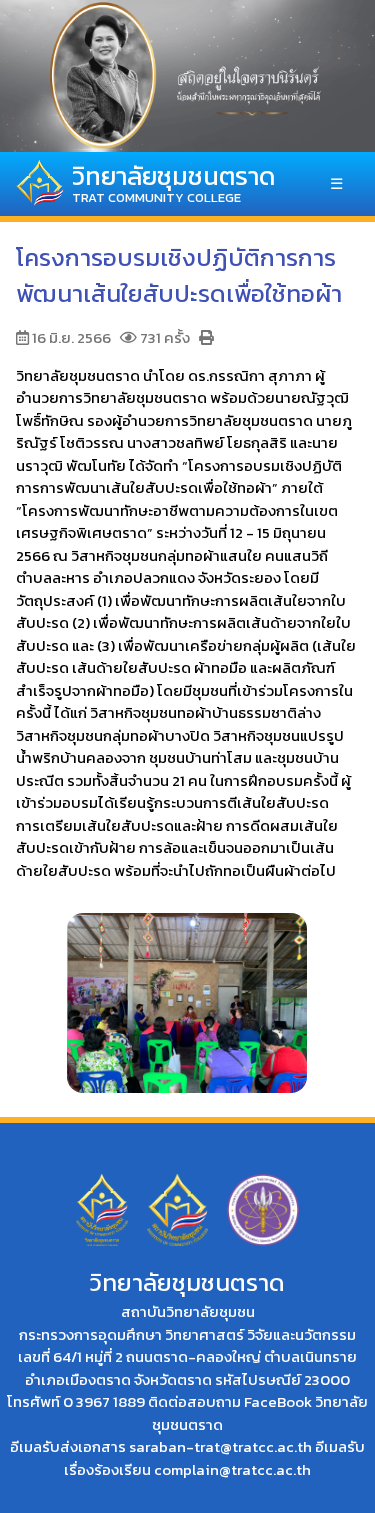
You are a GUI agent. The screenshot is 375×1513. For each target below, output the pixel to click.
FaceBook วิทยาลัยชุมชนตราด (260, 1413)
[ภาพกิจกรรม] (187, 993)
